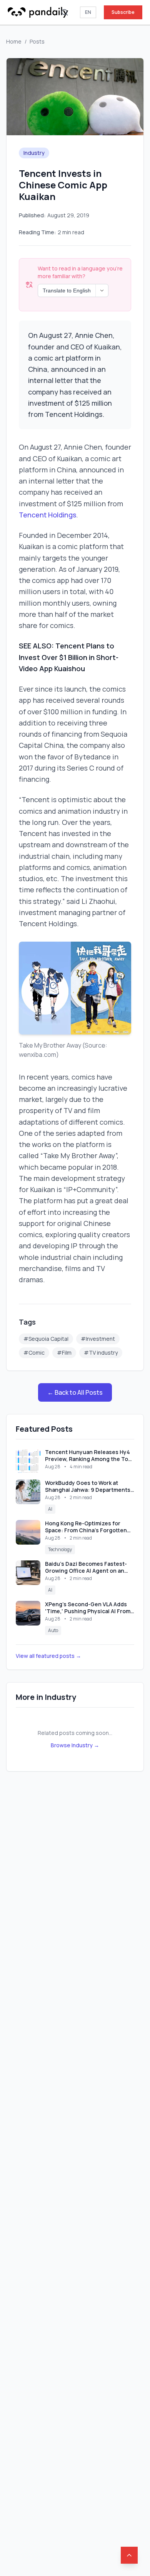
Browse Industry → (75, 1745)
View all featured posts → (48, 1656)
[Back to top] (129, 2555)
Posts (37, 41)
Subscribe (123, 12)
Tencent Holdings (47, 515)
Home (14, 41)
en (88, 12)
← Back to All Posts (75, 1392)
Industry (34, 153)
